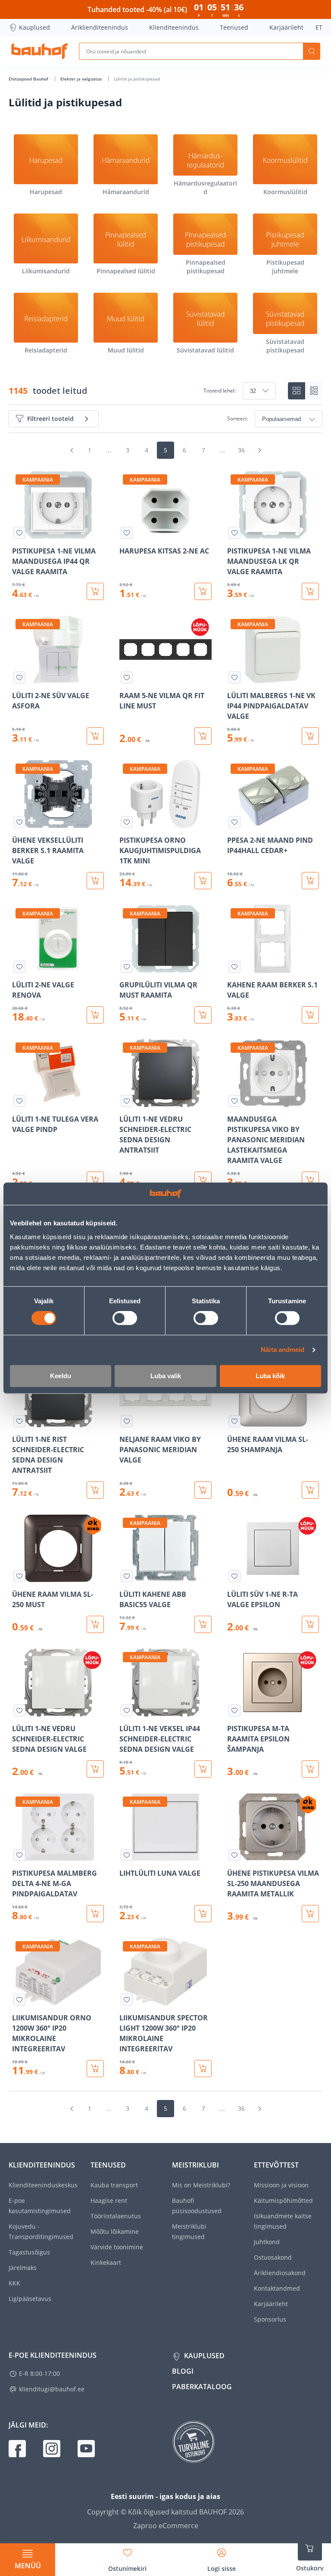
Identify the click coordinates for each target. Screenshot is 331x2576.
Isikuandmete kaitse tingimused (283, 2221)
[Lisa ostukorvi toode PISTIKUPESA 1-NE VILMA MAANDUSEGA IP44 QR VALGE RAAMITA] (95, 591)
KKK (14, 2283)
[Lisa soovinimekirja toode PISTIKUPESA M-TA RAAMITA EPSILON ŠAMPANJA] (234, 1710)
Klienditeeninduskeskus (43, 2185)
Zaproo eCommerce (166, 2526)
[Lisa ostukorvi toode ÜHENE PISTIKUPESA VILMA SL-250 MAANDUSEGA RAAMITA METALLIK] (310, 1914)
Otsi (312, 51)
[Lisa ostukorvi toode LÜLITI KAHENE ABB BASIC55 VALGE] (203, 1624)
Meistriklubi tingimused (189, 2231)
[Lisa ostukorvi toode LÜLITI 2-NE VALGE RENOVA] (95, 1015)
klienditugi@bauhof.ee (52, 2389)
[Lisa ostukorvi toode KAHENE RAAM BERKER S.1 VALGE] (310, 1015)
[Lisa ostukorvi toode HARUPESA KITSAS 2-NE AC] (203, 591)
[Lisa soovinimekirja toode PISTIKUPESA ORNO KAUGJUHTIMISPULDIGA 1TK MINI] (127, 822)
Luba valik (166, 1376)
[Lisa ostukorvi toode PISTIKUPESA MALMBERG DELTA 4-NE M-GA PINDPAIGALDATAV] (95, 1914)
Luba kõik (270, 1376)
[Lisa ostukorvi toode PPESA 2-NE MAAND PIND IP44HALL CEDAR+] (310, 881)
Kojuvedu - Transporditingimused (41, 2231)
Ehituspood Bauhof (29, 79)
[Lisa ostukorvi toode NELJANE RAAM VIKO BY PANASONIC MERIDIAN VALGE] (203, 1490)
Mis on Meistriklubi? (201, 2185)
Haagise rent (109, 2200)
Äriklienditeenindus (100, 27)
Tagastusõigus (29, 2252)
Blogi (183, 2371)
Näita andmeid (283, 1350)
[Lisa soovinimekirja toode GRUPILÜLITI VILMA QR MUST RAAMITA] (127, 967)
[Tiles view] (297, 391)
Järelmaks (23, 2268)
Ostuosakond (273, 2257)
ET (319, 27)
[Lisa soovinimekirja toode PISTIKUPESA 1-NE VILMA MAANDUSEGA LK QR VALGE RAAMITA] (234, 533)
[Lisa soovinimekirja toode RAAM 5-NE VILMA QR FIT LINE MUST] (127, 677)
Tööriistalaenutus (116, 2216)
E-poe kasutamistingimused (40, 2206)
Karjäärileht (286, 27)
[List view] (314, 391)
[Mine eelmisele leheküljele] (72, 450)
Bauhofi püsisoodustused (197, 2206)
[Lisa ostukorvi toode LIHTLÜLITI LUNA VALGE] (203, 1914)
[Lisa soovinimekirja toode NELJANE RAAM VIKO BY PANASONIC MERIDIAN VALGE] (127, 1421)
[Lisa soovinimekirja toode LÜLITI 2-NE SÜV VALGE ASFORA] (19, 677)
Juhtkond (267, 2242)
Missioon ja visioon (281, 2185)
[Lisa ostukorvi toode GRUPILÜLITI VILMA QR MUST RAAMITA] (203, 1015)
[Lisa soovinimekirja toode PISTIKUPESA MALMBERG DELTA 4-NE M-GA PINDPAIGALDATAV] (19, 1855)
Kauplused (34, 27)
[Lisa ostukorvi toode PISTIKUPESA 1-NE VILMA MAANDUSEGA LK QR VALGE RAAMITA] (310, 591)
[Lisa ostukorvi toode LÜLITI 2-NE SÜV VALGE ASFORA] (95, 736)
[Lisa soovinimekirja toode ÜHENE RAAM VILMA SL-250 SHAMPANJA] (234, 1421)
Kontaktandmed (277, 2288)
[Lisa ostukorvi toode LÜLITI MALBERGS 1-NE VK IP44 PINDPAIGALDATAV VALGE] (310, 736)
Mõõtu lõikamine (115, 2231)
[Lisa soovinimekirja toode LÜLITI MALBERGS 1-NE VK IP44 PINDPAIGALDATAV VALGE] (234, 677)
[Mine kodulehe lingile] (39, 51)
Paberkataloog (202, 2387)
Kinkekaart (106, 2262)
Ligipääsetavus (30, 2299)
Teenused (234, 27)
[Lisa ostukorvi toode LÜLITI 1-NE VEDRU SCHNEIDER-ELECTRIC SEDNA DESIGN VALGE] (95, 1769)
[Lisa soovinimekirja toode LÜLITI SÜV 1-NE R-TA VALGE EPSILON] (234, 1576)
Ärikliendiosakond (280, 2273)
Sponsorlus (270, 2319)
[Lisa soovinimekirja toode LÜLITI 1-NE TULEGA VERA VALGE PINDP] (19, 1101)
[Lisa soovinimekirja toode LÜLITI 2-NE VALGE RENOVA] (19, 967)
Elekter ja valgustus (82, 79)
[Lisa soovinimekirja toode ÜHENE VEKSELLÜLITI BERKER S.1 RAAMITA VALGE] (19, 822)
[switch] (125, 1318)
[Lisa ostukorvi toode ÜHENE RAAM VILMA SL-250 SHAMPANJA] (310, 1490)
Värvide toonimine (117, 2247)
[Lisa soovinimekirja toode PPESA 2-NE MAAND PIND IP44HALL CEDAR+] (234, 822)
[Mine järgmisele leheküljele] (259, 450)
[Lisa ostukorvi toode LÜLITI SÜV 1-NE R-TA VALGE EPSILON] (310, 1624)
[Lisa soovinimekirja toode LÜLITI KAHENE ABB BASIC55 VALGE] (127, 1576)
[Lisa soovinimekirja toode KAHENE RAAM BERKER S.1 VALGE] (234, 967)
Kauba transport (114, 2185)
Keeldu (61, 1376)
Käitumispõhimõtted (283, 2200)
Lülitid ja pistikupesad (137, 79)
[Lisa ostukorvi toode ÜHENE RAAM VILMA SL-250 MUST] (95, 1624)
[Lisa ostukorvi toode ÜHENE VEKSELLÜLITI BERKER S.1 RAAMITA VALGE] (95, 881)
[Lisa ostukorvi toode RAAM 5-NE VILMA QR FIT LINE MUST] (203, 736)
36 (241, 450)
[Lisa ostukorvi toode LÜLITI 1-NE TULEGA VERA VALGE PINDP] (95, 1180)
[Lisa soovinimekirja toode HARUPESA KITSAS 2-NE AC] (127, 533)
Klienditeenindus (174, 27)
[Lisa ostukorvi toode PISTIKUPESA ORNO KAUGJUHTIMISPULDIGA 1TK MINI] (203, 881)
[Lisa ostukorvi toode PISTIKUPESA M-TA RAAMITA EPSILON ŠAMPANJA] (310, 1769)
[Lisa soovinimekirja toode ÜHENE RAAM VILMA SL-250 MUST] (19, 1576)
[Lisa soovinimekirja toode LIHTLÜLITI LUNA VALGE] (127, 1855)
